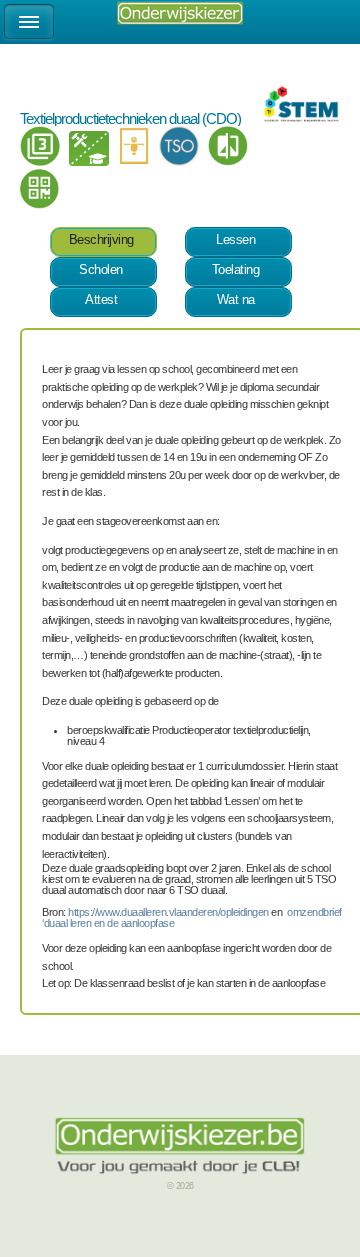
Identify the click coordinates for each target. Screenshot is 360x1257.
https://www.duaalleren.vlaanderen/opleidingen (168, 912)
